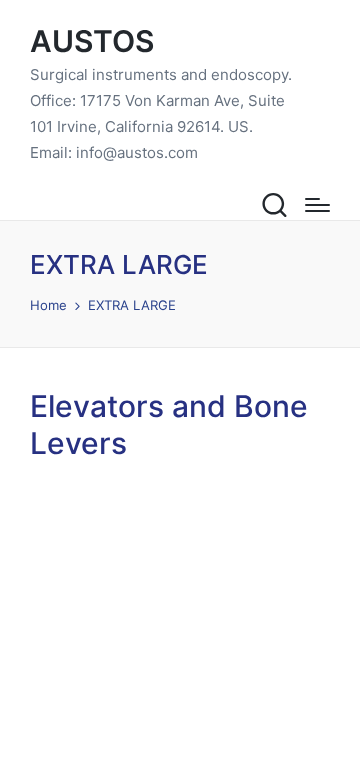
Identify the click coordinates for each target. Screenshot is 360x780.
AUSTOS (92, 41)
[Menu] (317, 205)
